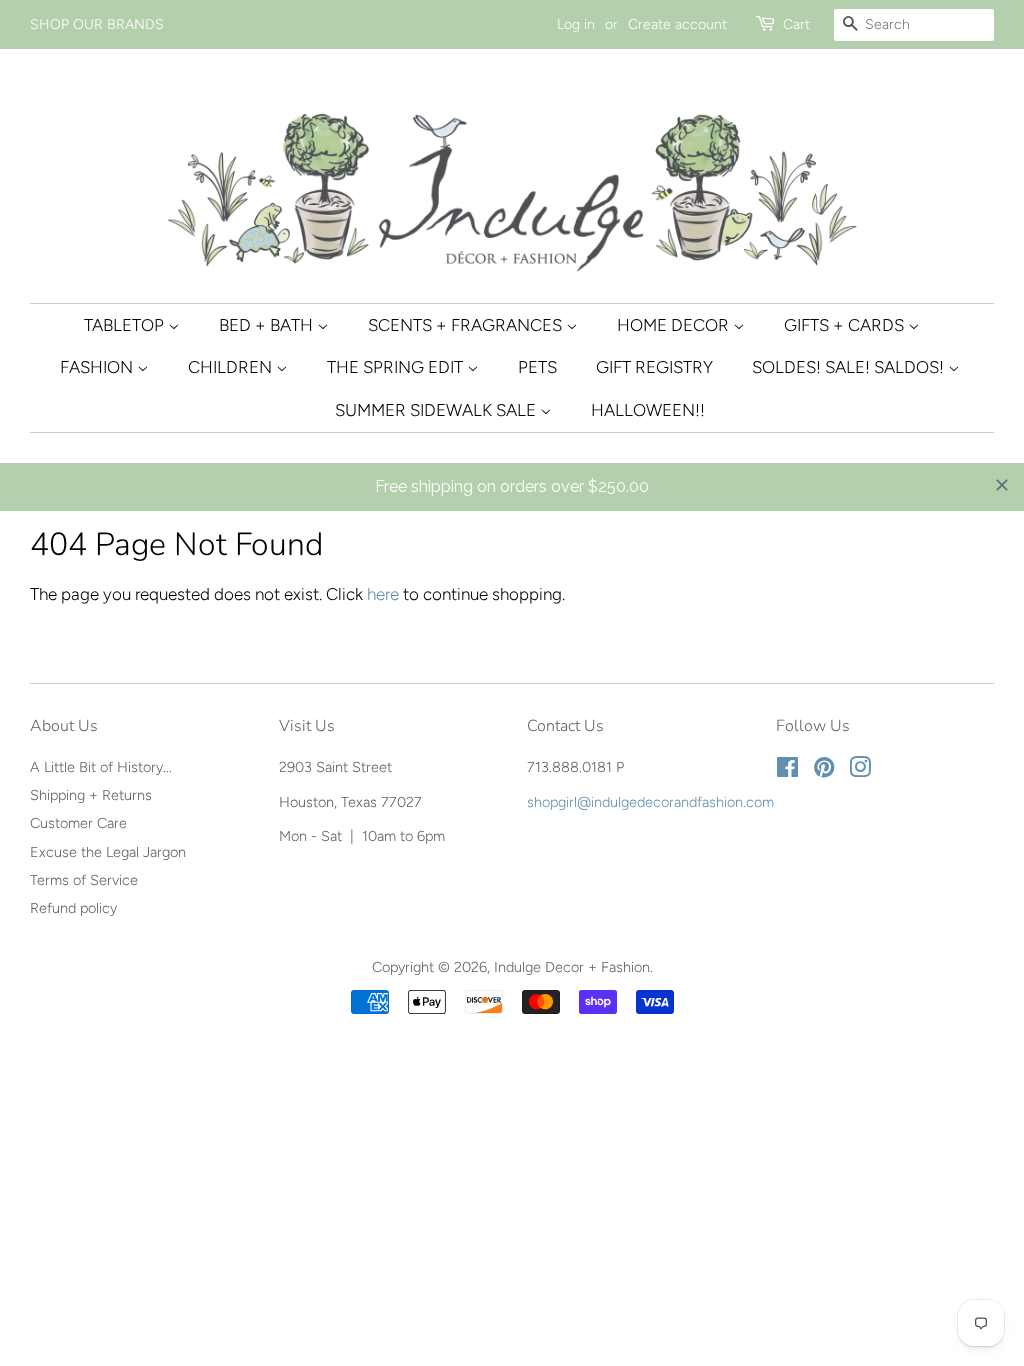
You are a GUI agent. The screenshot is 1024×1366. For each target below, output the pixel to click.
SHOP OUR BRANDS (97, 24)
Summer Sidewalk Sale (437, 410)
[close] (1002, 485)
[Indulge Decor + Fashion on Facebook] (787, 771)
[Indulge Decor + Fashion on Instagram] (860, 771)
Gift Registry (654, 367)
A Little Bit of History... (101, 767)
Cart (796, 24)
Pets (537, 367)
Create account (677, 24)
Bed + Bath (268, 325)
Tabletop (126, 325)
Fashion (98, 367)
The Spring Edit (397, 367)
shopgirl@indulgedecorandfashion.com (650, 802)
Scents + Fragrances (467, 325)
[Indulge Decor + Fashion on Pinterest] (824, 771)
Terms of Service (84, 880)
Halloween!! (648, 410)
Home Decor (675, 325)
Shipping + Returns (91, 795)
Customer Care (78, 823)
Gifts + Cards (846, 325)
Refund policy (73, 908)
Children (232, 367)
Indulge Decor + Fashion (572, 967)
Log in (576, 24)
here (383, 594)
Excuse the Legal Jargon (108, 852)
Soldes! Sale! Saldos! (850, 367)
